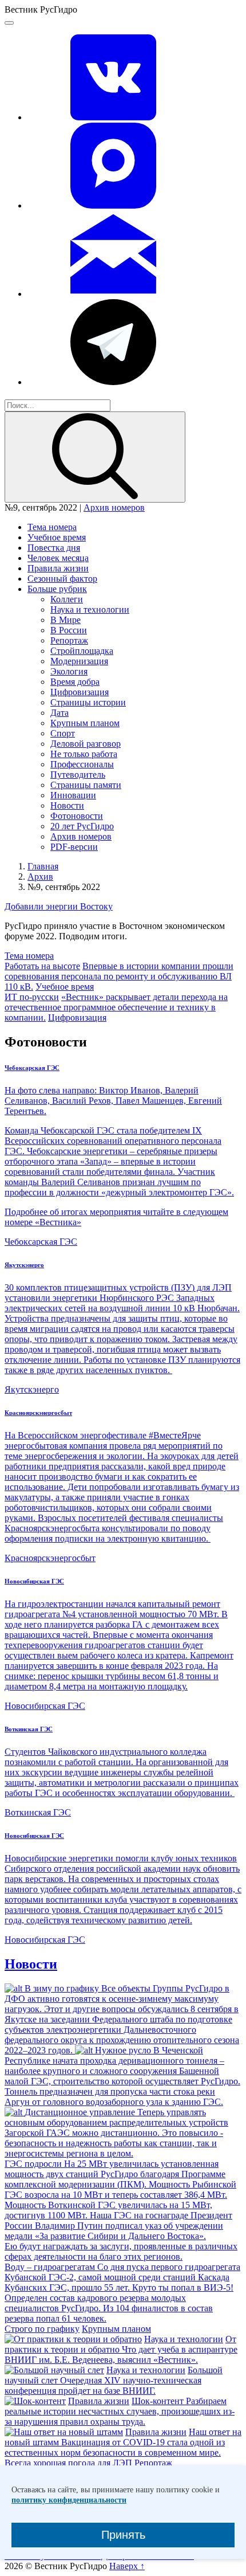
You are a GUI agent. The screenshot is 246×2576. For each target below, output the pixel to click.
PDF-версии (74, 847)
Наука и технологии (90, 609)
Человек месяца (58, 558)
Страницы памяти (86, 785)
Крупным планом (85, 723)
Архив (40, 877)
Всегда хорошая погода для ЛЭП (68, 2463)
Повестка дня (54, 548)
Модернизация (79, 661)
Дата (59, 713)
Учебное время (57, 537)
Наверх (127, 2566)
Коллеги (67, 599)
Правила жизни (58, 568)
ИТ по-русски (32, 997)
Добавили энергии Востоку (59, 906)
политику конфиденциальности (69, 2500)
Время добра (75, 682)
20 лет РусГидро (82, 826)
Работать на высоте (42, 966)
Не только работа (84, 754)
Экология (69, 671)
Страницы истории (88, 702)
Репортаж (69, 640)
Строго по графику (42, 2329)
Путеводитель (78, 775)
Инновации (73, 795)
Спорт (63, 733)
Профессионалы (82, 764)
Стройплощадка (82, 651)
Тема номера (52, 527)
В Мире (66, 620)
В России (69, 630)
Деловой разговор (86, 744)
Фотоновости (77, 816)
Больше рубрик (57, 589)
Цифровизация (80, 692)
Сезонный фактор (62, 579)
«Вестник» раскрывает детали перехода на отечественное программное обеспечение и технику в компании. (116, 1007)
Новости (67, 805)
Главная (43, 866)
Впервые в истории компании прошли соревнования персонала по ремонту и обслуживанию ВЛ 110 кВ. (119, 976)
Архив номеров (114, 507)
